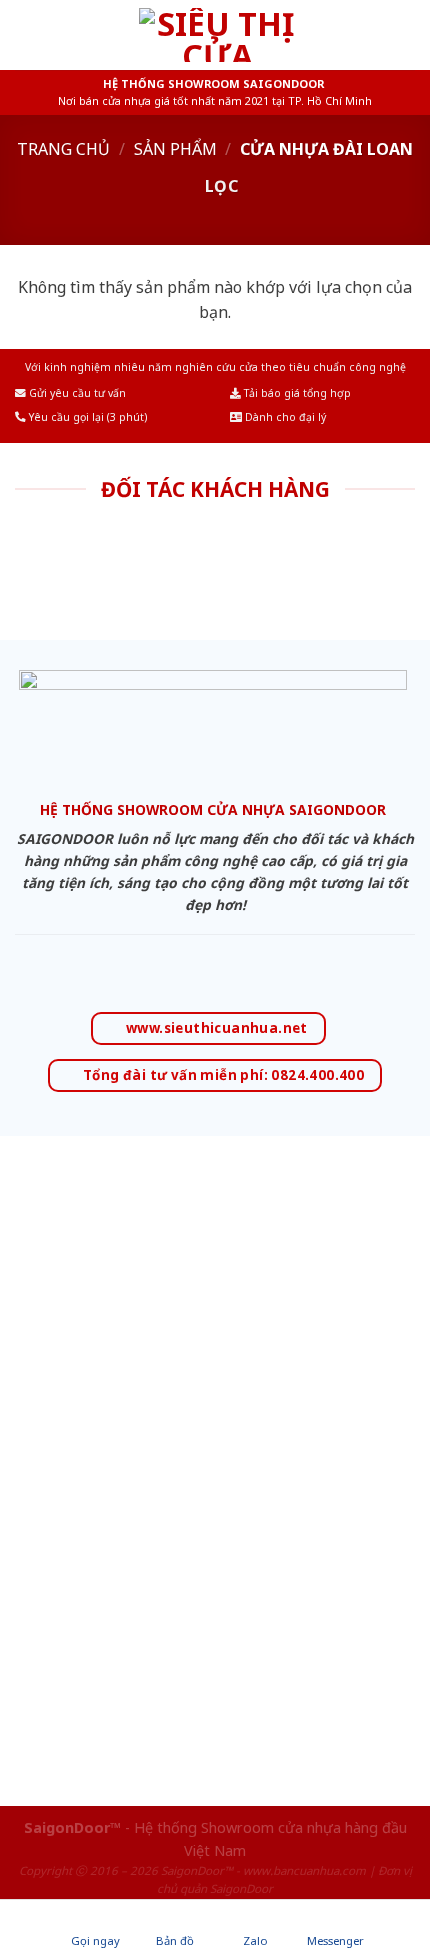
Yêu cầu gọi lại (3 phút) (86, 417)
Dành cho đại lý (284, 417)
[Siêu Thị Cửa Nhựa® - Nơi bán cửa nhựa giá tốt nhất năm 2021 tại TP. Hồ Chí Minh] (217, 35)
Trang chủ (63, 149)
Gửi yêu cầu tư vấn (76, 393)
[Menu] (27, 34)
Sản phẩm (175, 149)
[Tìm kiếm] (407, 34)
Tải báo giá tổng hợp (296, 393)
